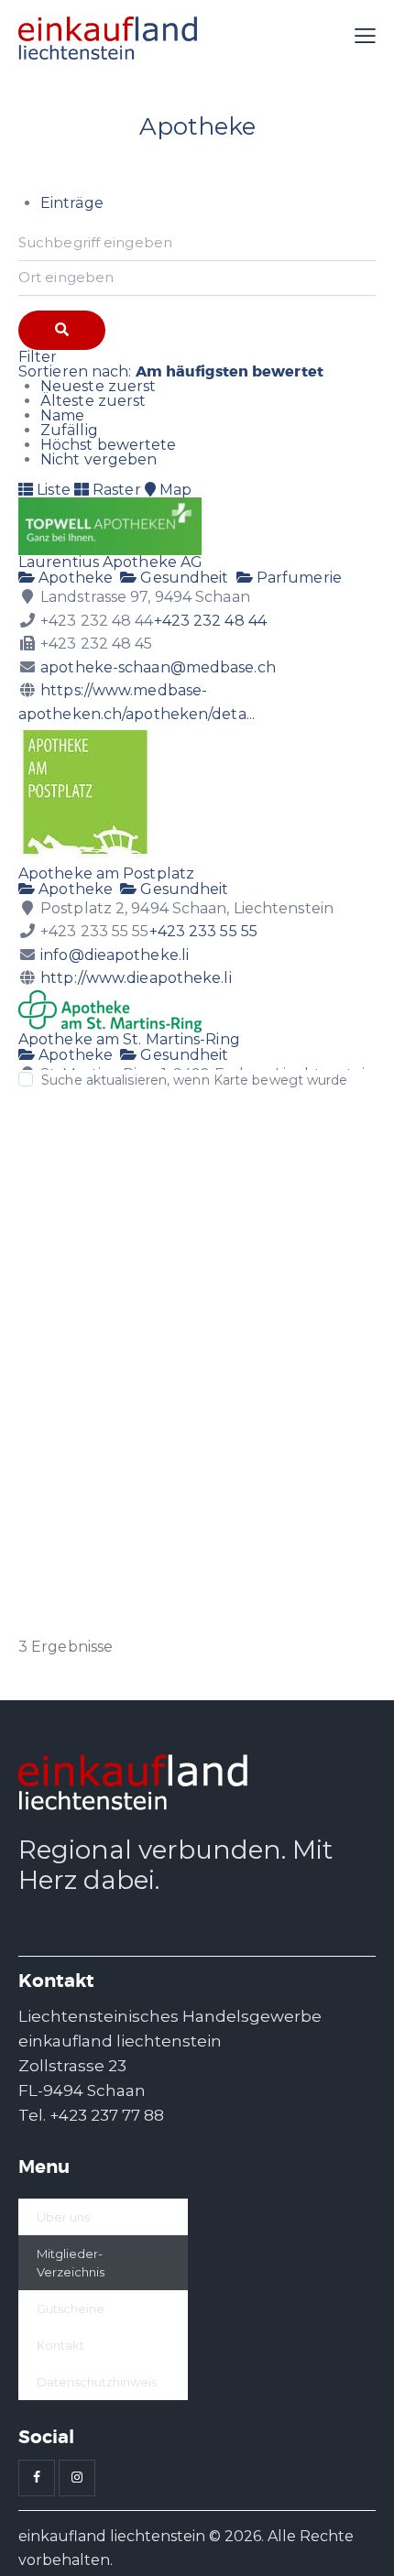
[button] (365, 37)
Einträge (72, 203)
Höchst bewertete (109, 445)
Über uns (63, 2217)
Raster (115, 490)
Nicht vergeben (98, 459)
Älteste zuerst (93, 401)
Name (62, 415)
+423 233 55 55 (203, 931)
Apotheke (74, 578)
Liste (52, 490)
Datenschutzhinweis (97, 2382)
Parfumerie (297, 578)
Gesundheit (182, 578)
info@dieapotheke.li (115, 955)
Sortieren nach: (171, 371)
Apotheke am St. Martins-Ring (129, 1039)
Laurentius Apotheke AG (110, 562)
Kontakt (60, 2345)
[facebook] (37, 2478)
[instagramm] (77, 2478)
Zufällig (69, 430)
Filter (38, 357)
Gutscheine (71, 2309)
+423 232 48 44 (210, 621)
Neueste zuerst (98, 386)
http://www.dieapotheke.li (136, 978)
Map (174, 490)
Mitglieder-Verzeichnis (71, 2263)
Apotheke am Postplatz (106, 873)
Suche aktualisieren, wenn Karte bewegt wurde (194, 1080)
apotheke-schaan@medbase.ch (158, 667)
